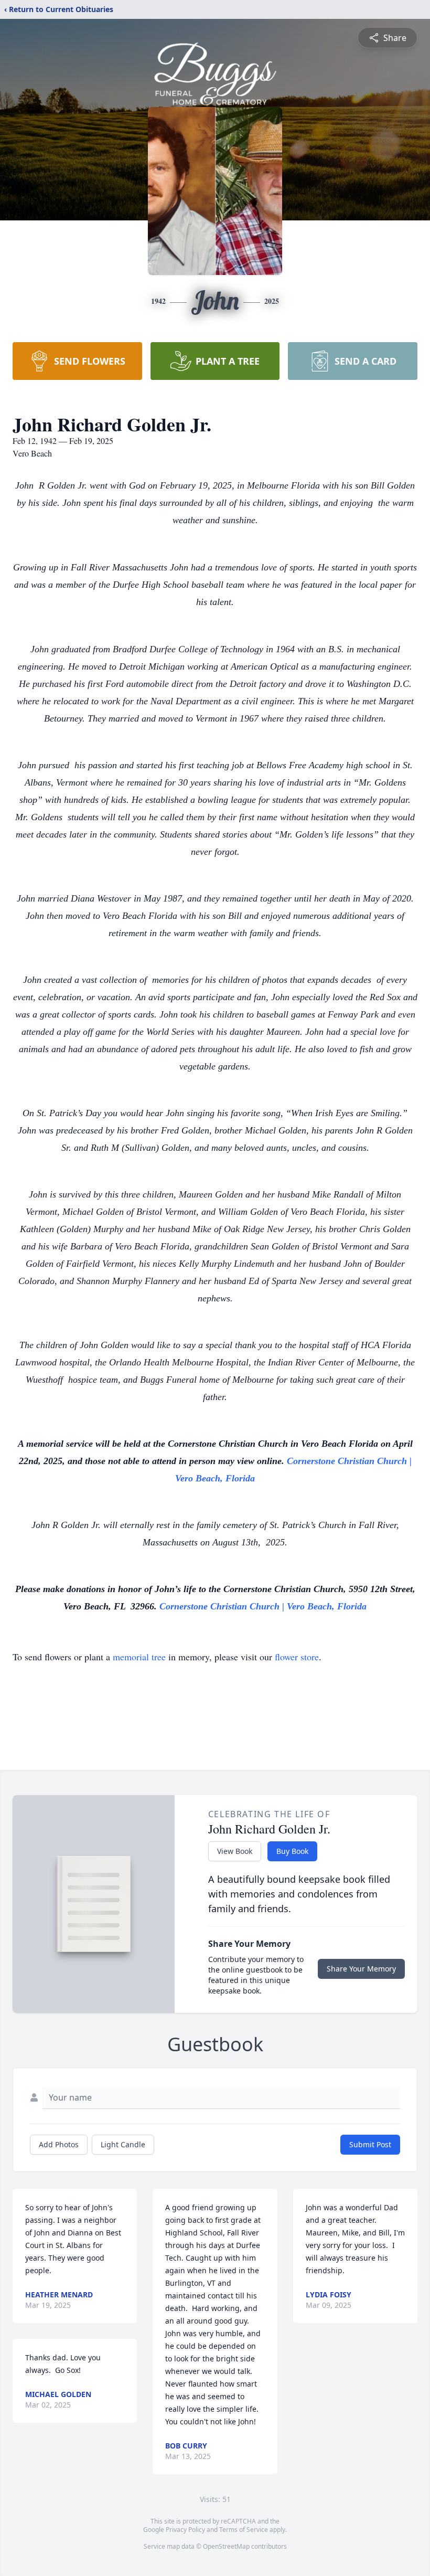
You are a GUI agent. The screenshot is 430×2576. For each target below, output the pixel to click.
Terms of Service (244, 2530)
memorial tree (139, 1657)
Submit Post (370, 2144)
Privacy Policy (185, 2530)
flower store (297, 1657)
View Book (235, 1851)
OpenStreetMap (226, 2546)
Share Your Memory (361, 1969)
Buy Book (292, 1851)
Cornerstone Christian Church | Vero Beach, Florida (263, 1606)
